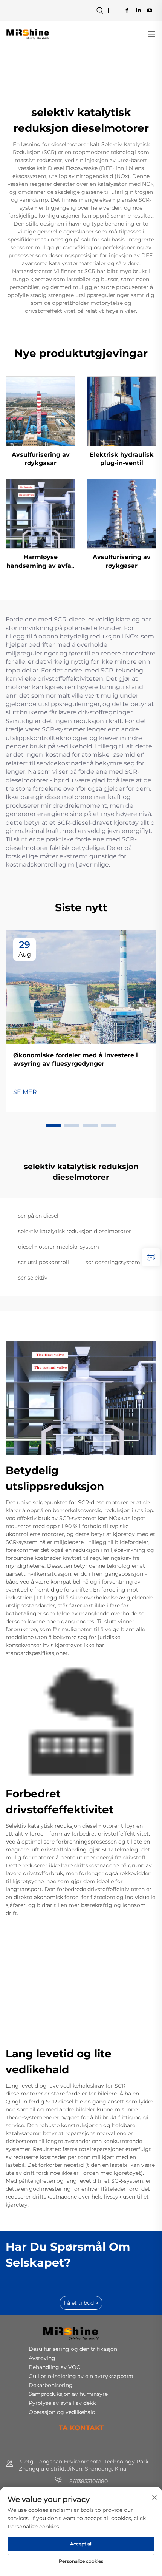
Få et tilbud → (81, 2303)
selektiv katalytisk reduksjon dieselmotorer (75, 1231)
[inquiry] (151, 1257)
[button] (54, 1126)
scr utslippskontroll (44, 1262)
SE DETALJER (41, 411)
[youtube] (150, 10)
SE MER (25, 1092)
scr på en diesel (38, 1216)
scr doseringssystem (113, 1262)
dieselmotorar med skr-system (59, 1247)
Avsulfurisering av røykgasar (41, 459)
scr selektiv (33, 1278)
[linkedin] (138, 10)
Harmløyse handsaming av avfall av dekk (41, 562)
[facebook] (127, 10)
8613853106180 (88, 2481)
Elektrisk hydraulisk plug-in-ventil (122, 459)
